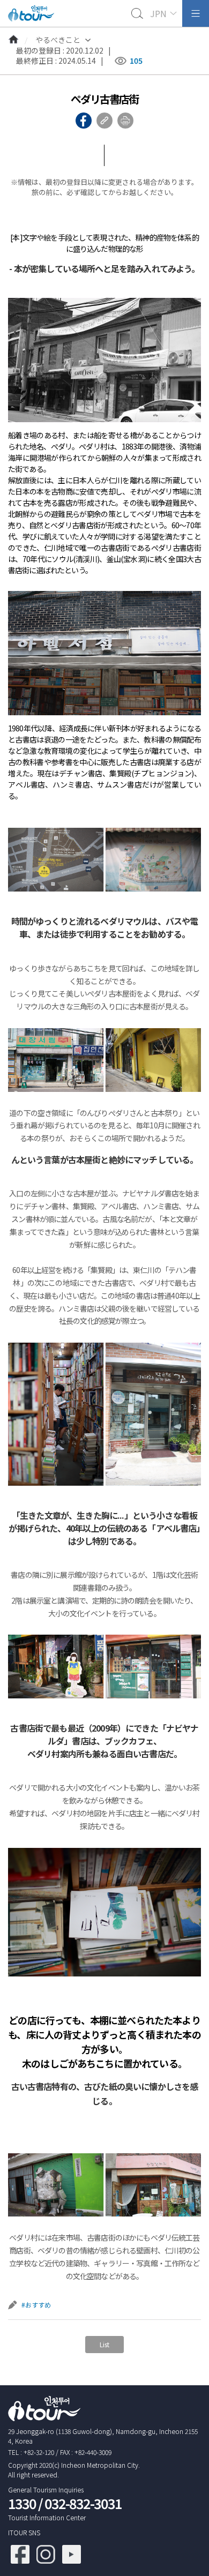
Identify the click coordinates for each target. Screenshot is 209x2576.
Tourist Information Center (47, 2517)
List (104, 2344)
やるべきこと (58, 40)
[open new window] (20, 2549)
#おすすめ (36, 2305)
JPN (158, 13)
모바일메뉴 (196, 13)
